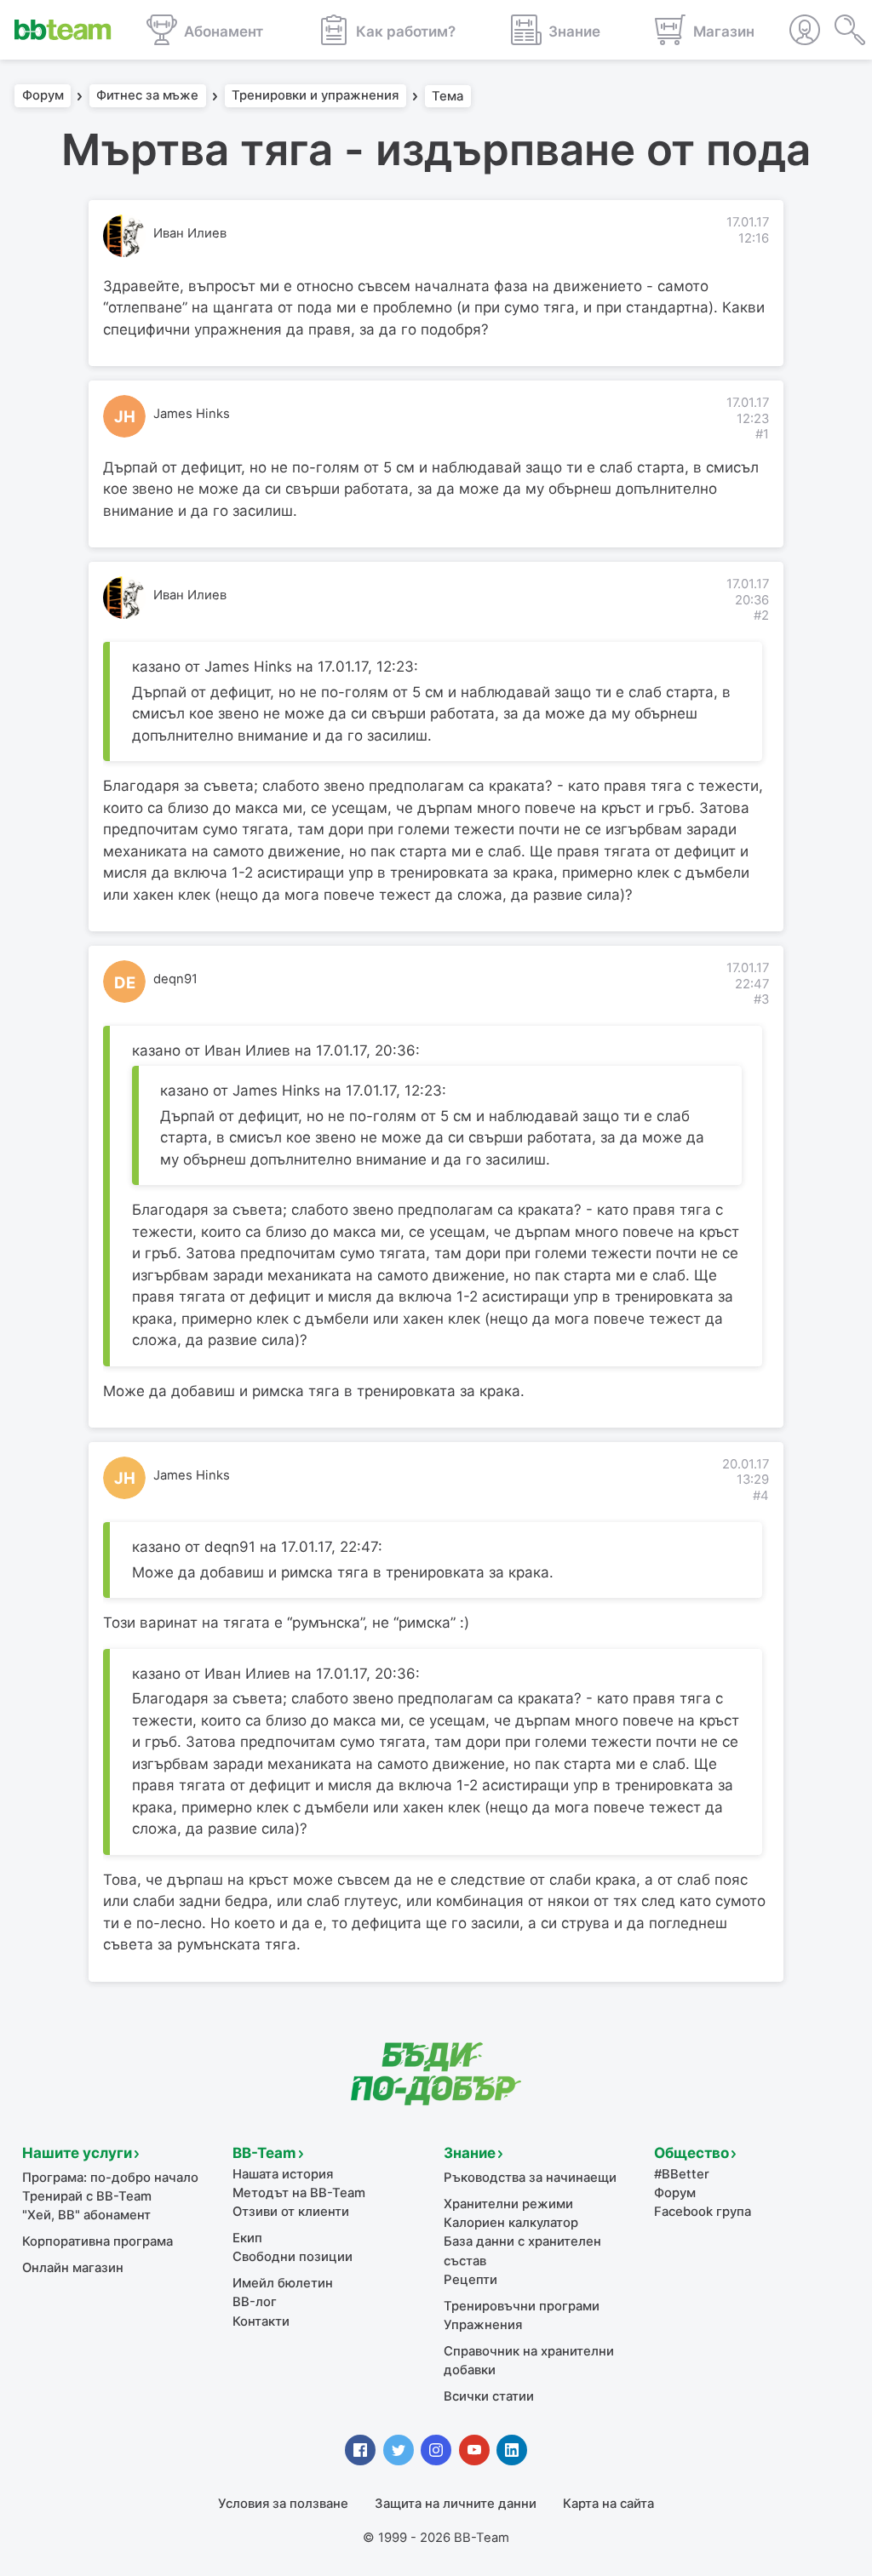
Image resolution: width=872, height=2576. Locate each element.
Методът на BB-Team (299, 2193)
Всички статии (489, 2396)
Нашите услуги (77, 2153)
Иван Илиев (190, 233)
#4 (761, 1496)
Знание (470, 2153)
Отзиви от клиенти (291, 2212)
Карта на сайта (608, 2504)
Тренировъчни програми (522, 2306)
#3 (761, 999)
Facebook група (703, 2212)
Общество (691, 2153)
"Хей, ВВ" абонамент (86, 2215)
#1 (762, 434)
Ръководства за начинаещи (530, 2178)
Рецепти (470, 2280)
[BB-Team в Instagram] (436, 2450)
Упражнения (483, 2325)
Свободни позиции (293, 2257)
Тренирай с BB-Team (87, 2196)
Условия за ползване (283, 2504)
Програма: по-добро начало (110, 2178)
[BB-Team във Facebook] (360, 2450)
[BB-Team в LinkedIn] (512, 2450)
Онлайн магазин (73, 2268)
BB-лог (255, 2302)
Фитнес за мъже (147, 96)
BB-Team (264, 2153)
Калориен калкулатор (511, 2223)
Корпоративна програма (98, 2241)
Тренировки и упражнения (315, 96)
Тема (447, 96)
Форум (43, 96)
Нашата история (283, 2174)
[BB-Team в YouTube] (474, 2450)
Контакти (261, 2321)
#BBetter (682, 2174)
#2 (761, 615)
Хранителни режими (508, 2204)
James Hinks (192, 414)
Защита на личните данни (456, 2504)
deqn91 (175, 979)
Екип (247, 2238)
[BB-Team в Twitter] (399, 2450)
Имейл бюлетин (283, 2283)
